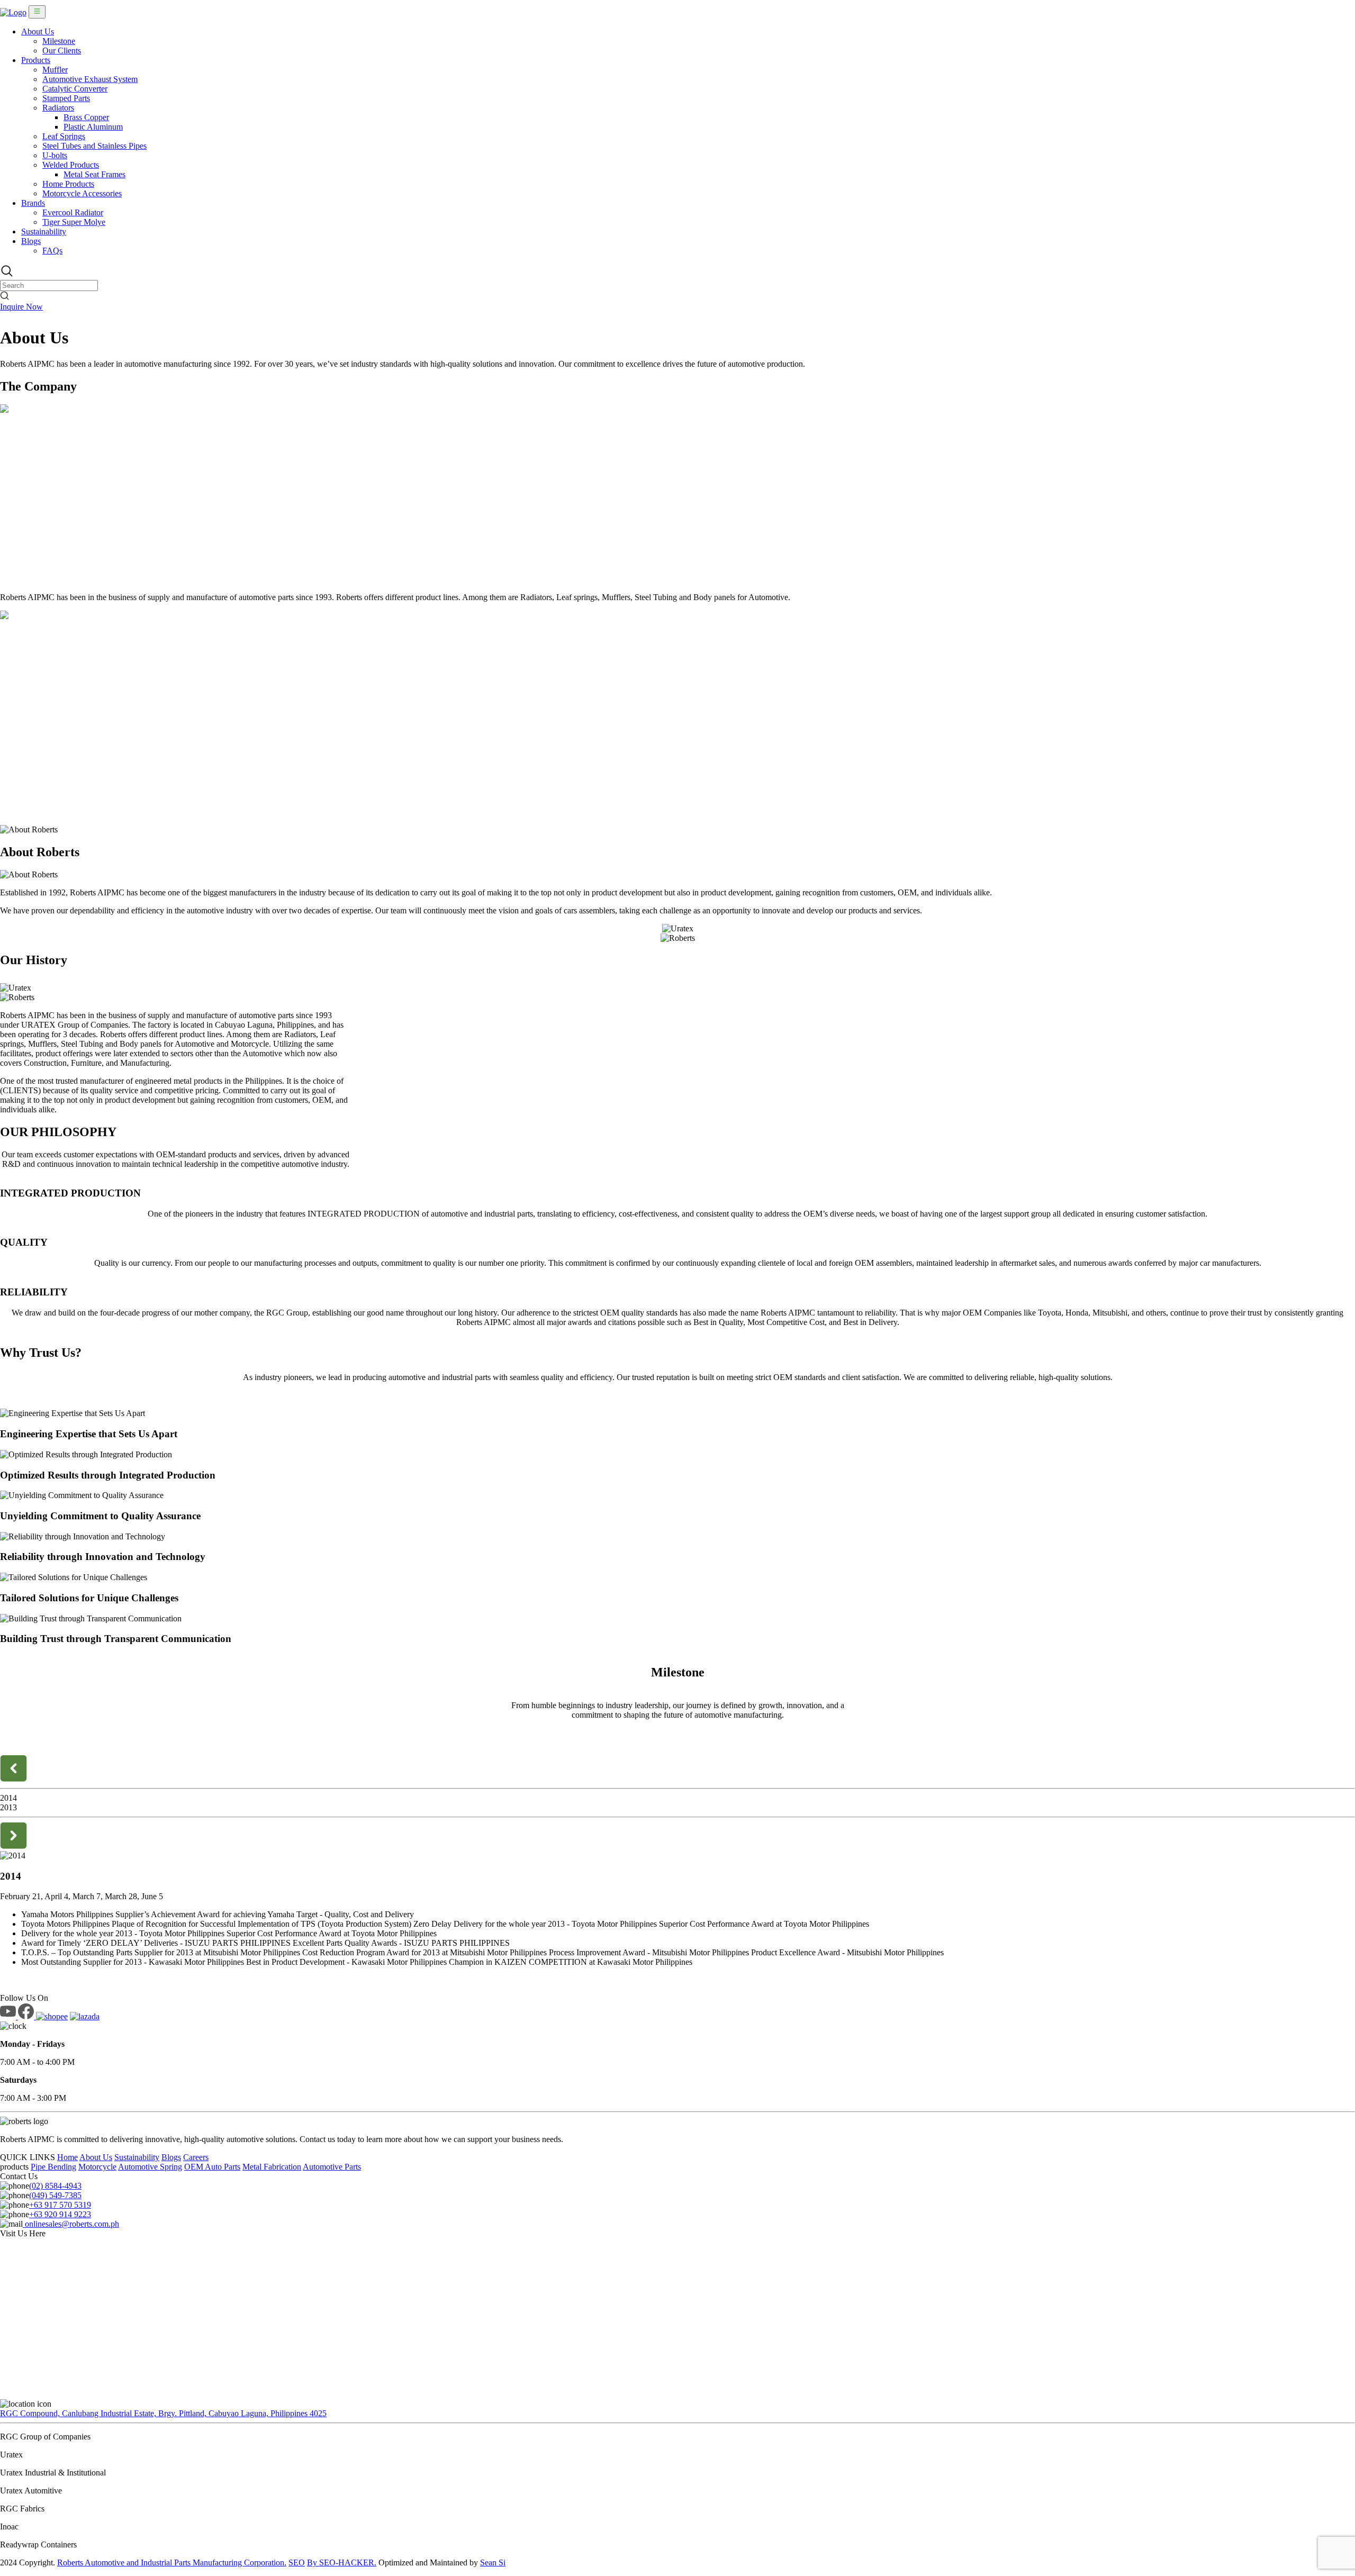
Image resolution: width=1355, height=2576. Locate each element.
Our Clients (62, 51)
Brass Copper (86, 117)
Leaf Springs (64, 136)
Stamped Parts (66, 98)
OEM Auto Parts (212, 2167)
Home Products (68, 184)
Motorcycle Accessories (82, 193)
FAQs (52, 251)
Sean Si (493, 2563)
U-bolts (55, 155)
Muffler (55, 70)
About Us (38, 31)
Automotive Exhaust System (90, 79)
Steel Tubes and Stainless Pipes (94, 146)
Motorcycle (97, 2167)
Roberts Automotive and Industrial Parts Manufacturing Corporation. (172, 2563)
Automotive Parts (332, 2167)
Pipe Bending (53, 2167)
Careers (196, 2157)
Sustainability (44, 232)
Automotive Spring (150, 2167)
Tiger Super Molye (74, 222)
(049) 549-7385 (55, 2195)
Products (36, 60)
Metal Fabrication (272, 2167)
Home (67, 2157)
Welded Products (71, 165)
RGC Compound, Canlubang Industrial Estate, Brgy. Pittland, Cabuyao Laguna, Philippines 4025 (163, 2413)
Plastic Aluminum (93, 127)
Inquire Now (21, 307)
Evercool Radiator (73, 212)
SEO (297, 2563)
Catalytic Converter (75, 89)
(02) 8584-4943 (55, 2186)
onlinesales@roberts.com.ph (71, 2224)
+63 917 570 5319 (60, 2205)
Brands (33, 203)
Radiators (58, 108)
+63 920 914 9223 (60, 2214)
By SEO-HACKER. (342, 2563)
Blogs (31, 241)
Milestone (59, 41)
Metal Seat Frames (94, 174)
